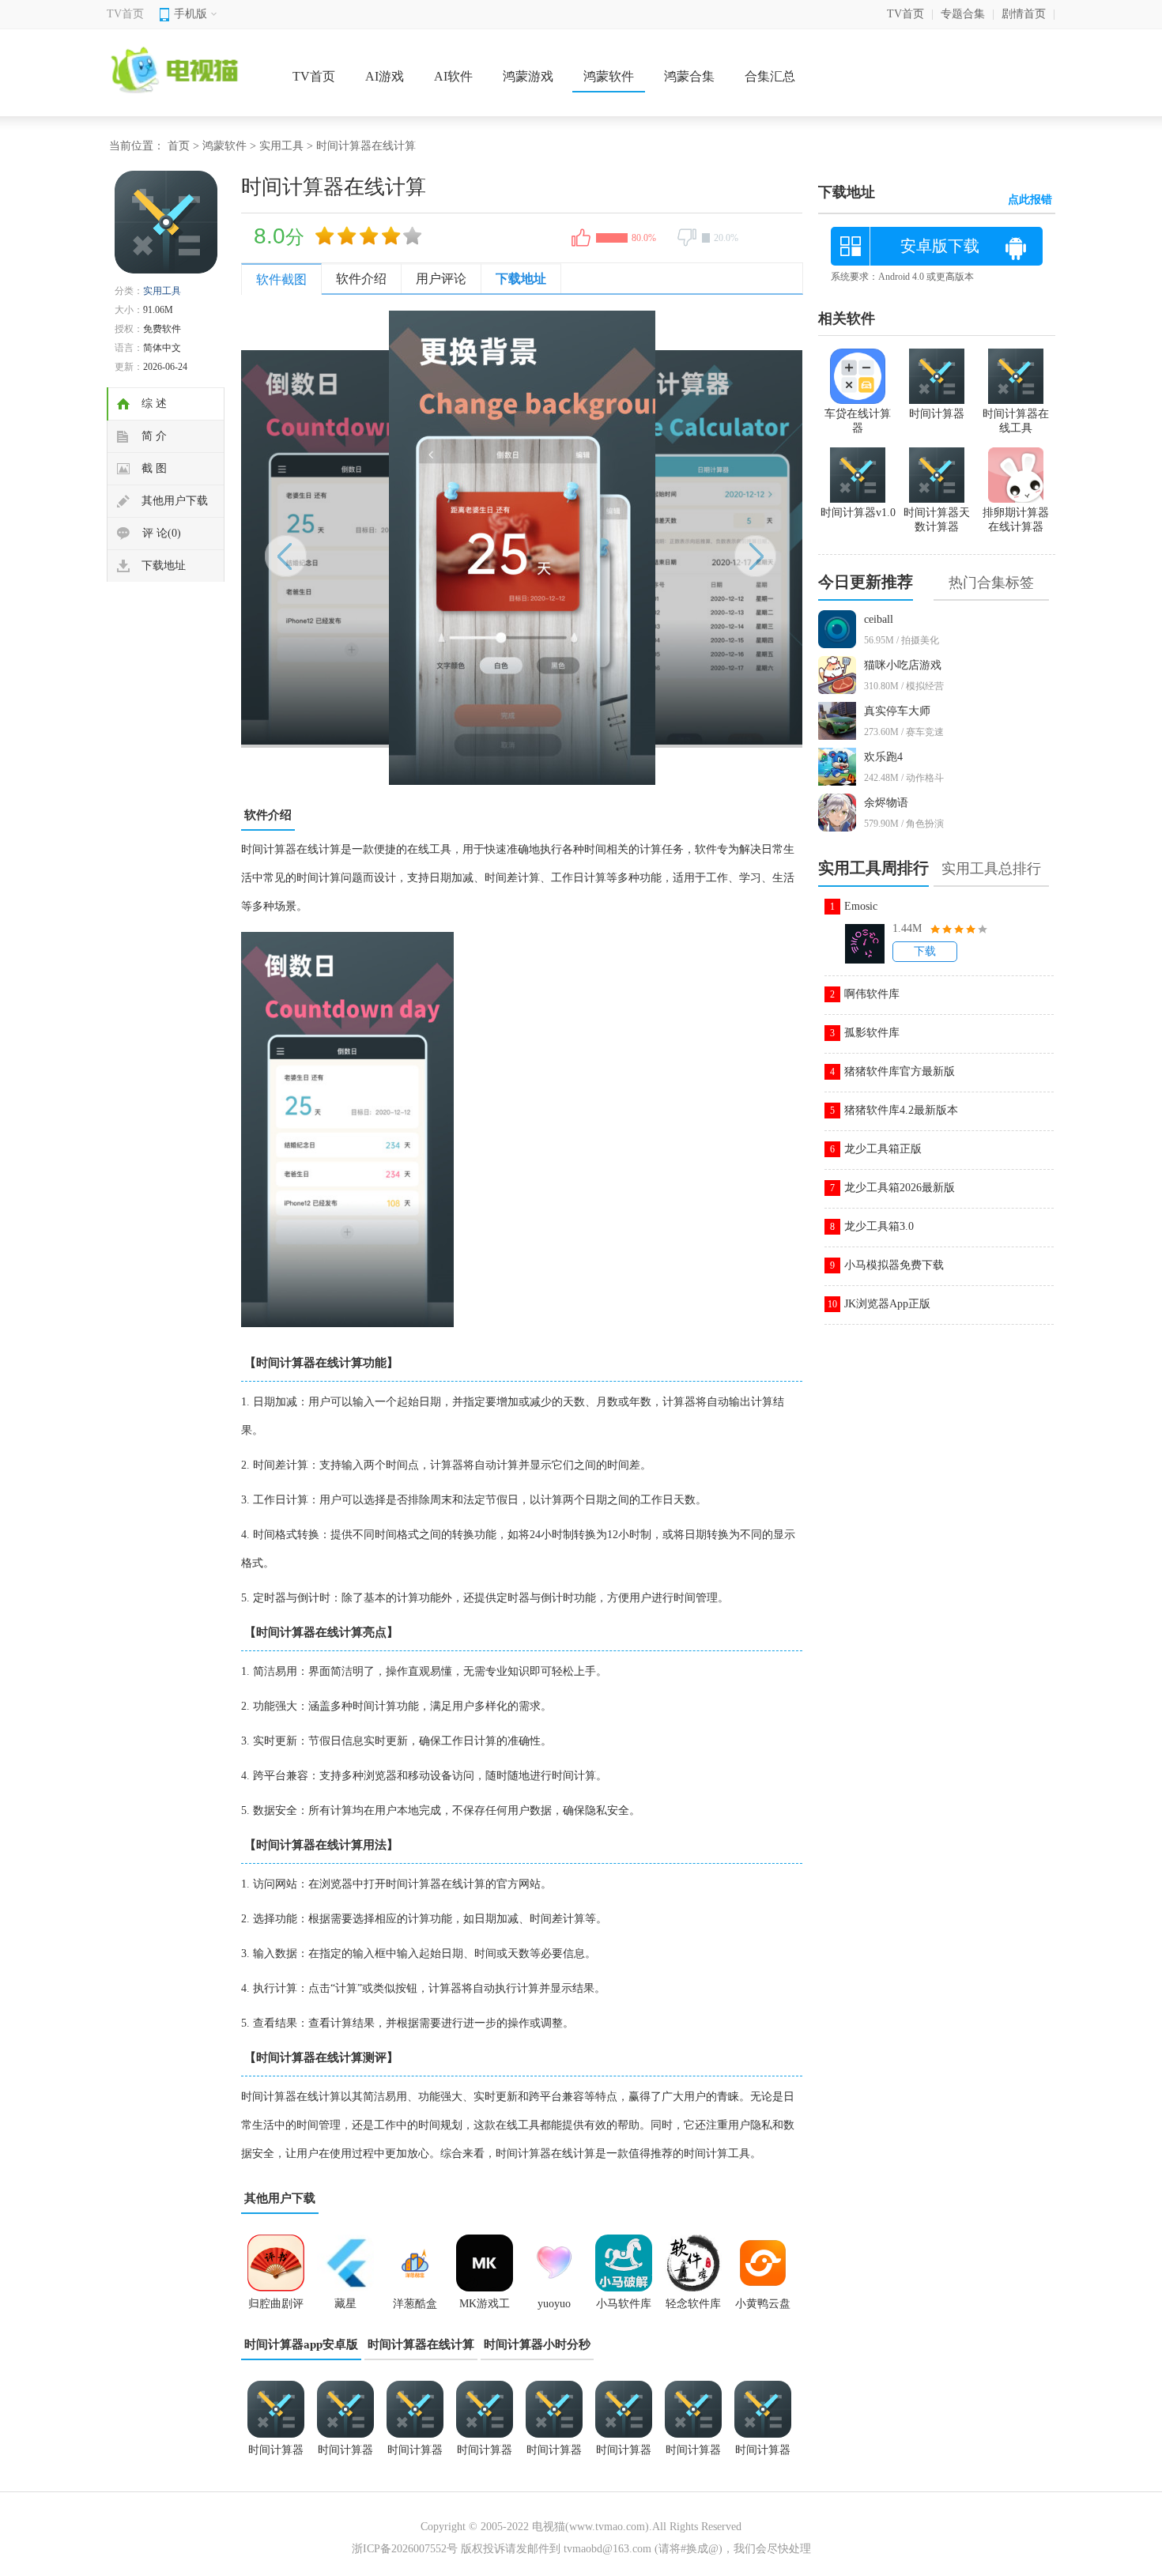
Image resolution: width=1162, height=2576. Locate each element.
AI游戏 (385, 76)
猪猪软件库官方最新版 (900, 1071)
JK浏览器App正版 (887, 1304)
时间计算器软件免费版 (554, 2455)
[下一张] (662, 548)
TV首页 (125, 14)
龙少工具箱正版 (883, 1149)
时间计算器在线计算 (421, 2344)
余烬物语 (886, 803)
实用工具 (281, 146)
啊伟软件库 (872, 994)
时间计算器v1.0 (485, 2455)
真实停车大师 (897, 711)
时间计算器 (763, 2450)
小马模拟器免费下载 (894, 1265)
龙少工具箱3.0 (879, 1226)
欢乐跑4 (883, 757)
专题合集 (963, 14)
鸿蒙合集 (689, 76)
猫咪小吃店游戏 (903, 665)
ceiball (879, 619)
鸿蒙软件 (609, 76)
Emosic (861, 906)
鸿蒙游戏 (528, 76)
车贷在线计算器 (858, 421)
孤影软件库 (872, 1033)
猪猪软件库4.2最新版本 (901, 1110)
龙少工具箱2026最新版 (900, 1188)
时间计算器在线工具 (345, 2455)
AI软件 (453, 76)
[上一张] (381, 548)
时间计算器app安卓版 (301, 2344)
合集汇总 (770, 76)
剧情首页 (1024, 14)
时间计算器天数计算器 (415, 2455)
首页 (179, 146)
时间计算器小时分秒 (537, 2344)
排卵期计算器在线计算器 (1016, 520)
